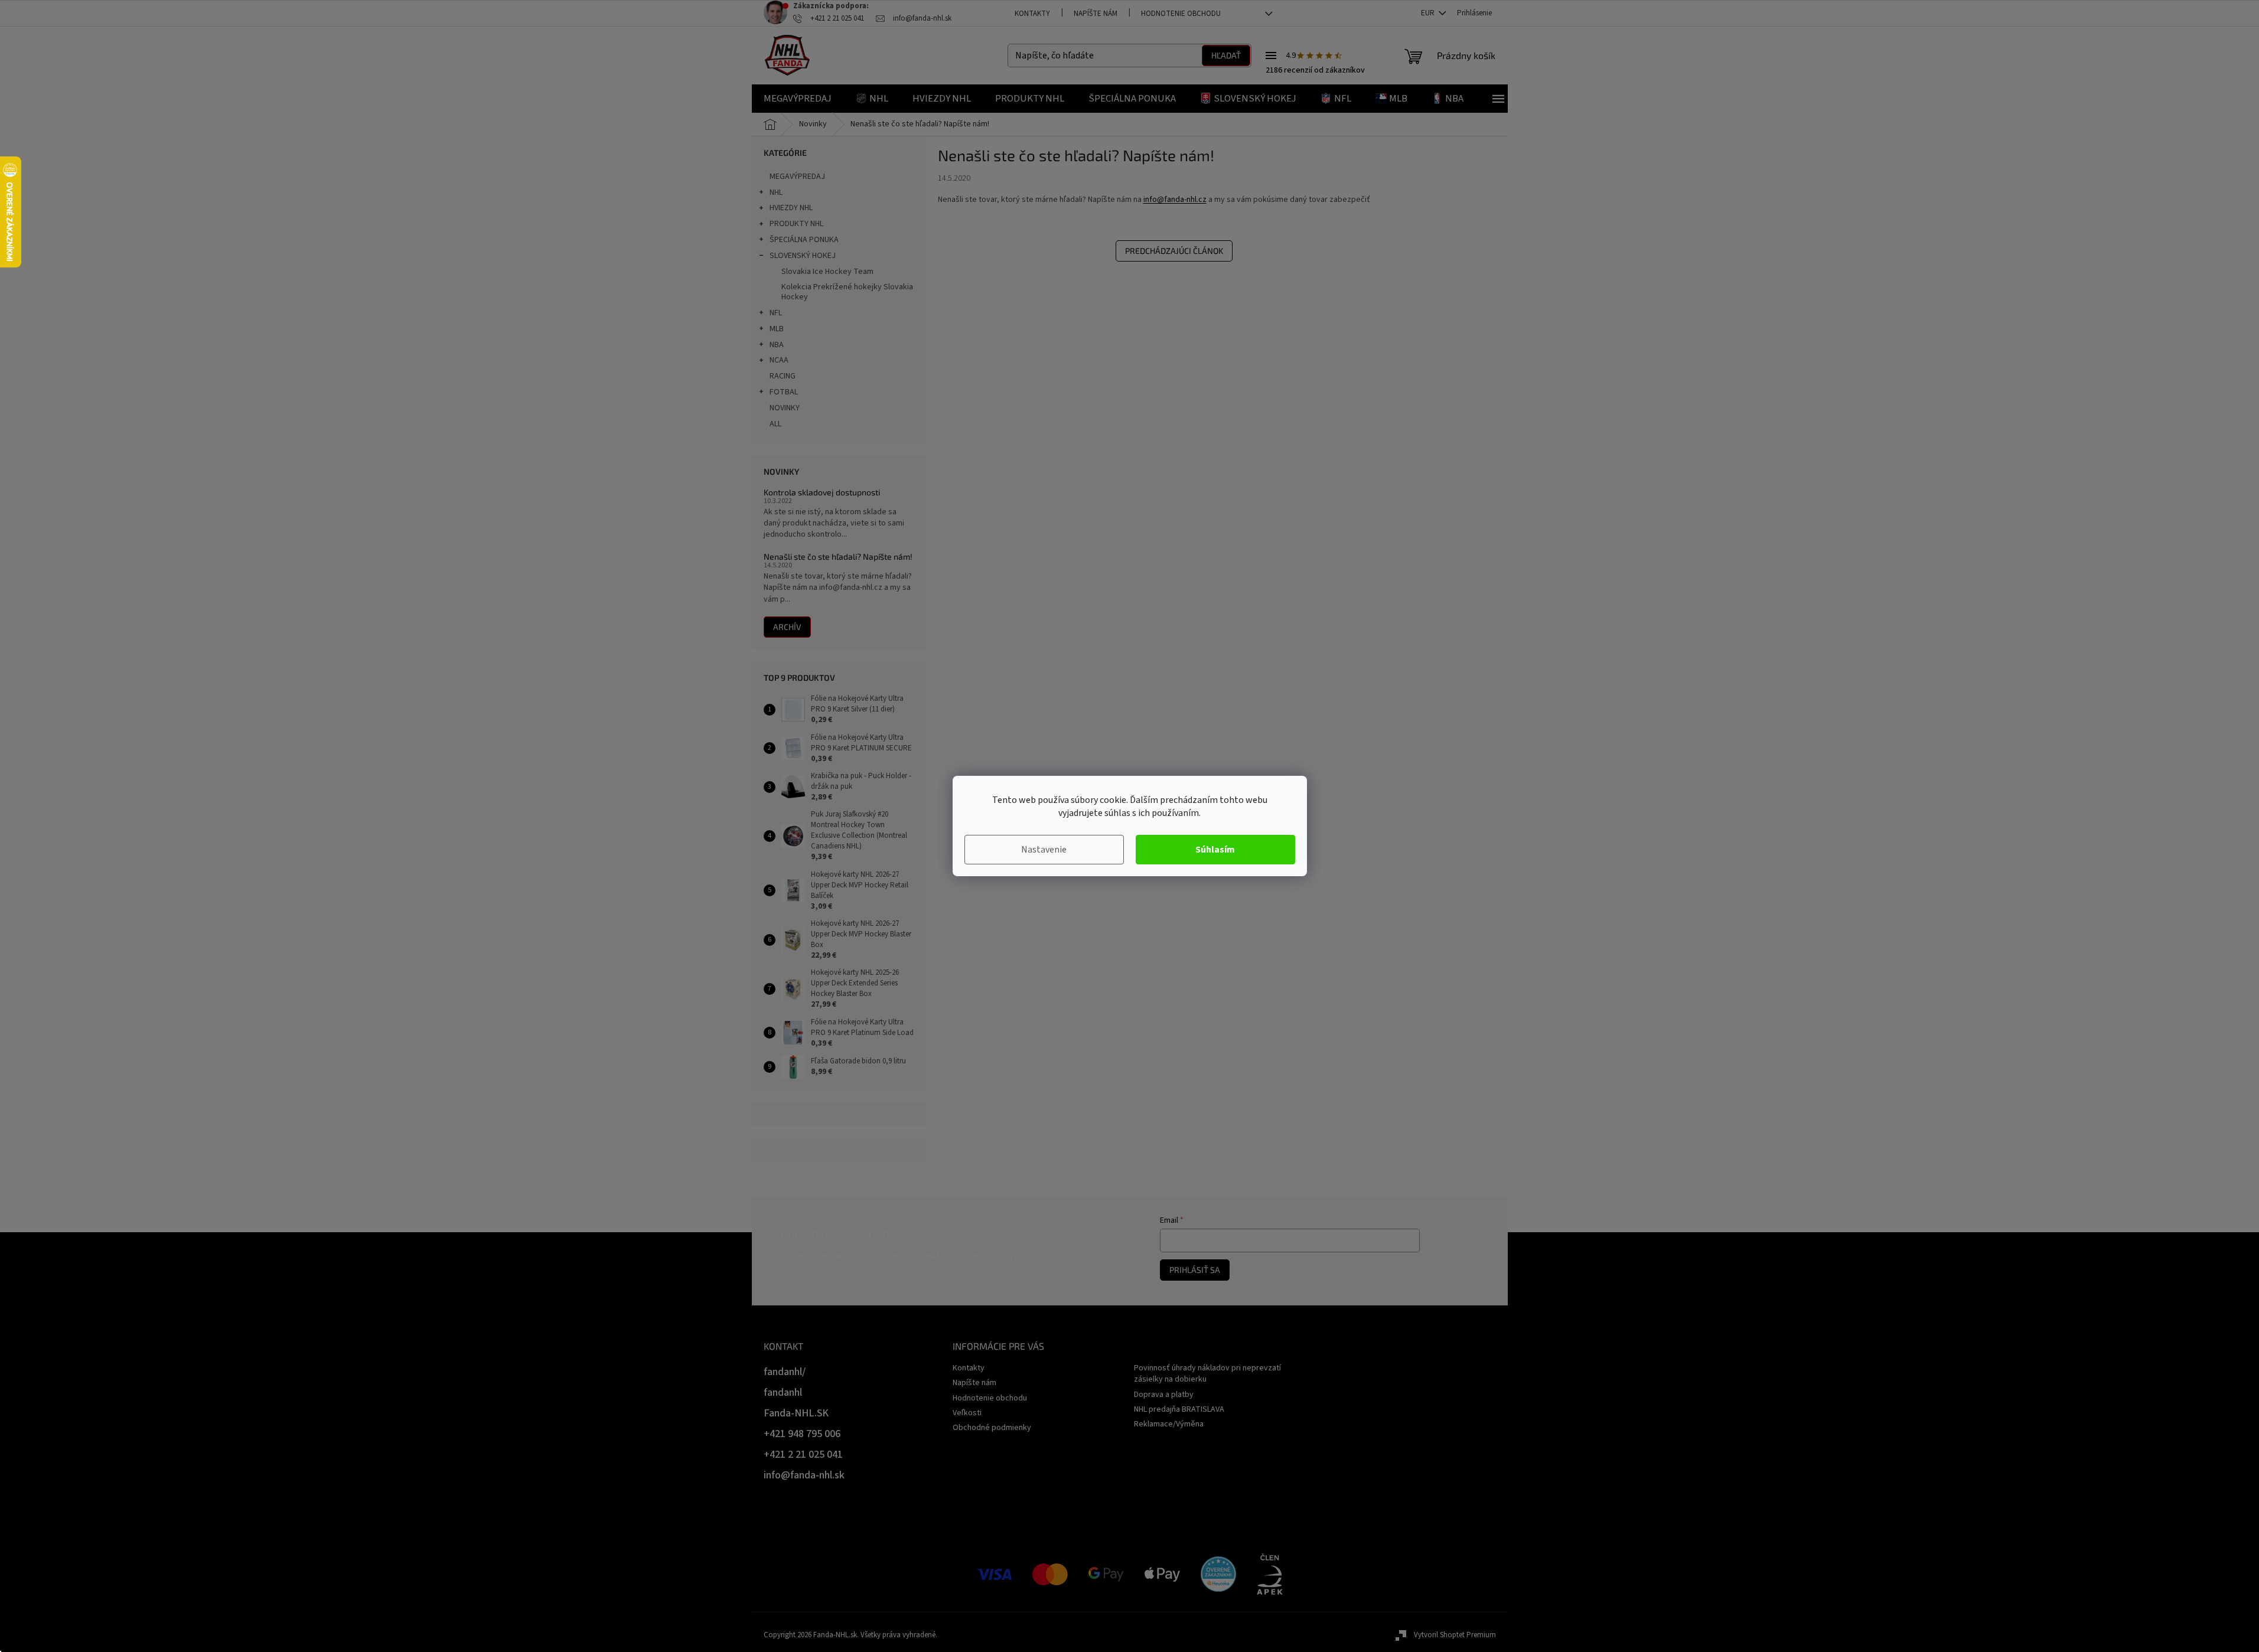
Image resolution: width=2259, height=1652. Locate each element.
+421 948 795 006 (802, 1434)
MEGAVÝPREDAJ (797, 177)
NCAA (779, 360)
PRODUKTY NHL (796, 224)
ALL (775, 424)
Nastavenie (1044, 850)
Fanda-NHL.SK (796, 1413)
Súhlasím (1215, 850)
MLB (777, 329)
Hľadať (1226, 55)
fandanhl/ (785, 1372)
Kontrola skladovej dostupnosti (822, 492)
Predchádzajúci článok (1174, 251)
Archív (787, 627)
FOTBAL (784, 392)
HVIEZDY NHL (791, 208)
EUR (1429, 13)
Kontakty (1032, 14)
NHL (776, 192)
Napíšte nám (1096, 14)
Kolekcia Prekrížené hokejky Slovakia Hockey (847, 292)
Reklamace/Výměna (1169, 1424)
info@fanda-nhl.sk (804, 1475)
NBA (777, 345)
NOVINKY (785, 408)
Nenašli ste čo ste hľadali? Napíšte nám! (838, 556)
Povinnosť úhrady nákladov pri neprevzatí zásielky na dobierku (1207, 1374)
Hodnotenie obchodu (1181, 14)
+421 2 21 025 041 (803, 1455)
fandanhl (783, 1393)
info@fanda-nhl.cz (1175, 200)
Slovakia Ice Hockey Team (827, 272)
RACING (783, 376)
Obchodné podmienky (992, 1428)
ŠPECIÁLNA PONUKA (804, 240)
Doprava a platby (1164, 1395)
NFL (776, 313)
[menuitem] (798, 99)
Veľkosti (967, 1413)
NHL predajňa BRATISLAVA (1179, 1409)
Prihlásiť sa (1195, 1270)
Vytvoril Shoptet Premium (1455, 1635)
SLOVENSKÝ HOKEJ (803, 256)
